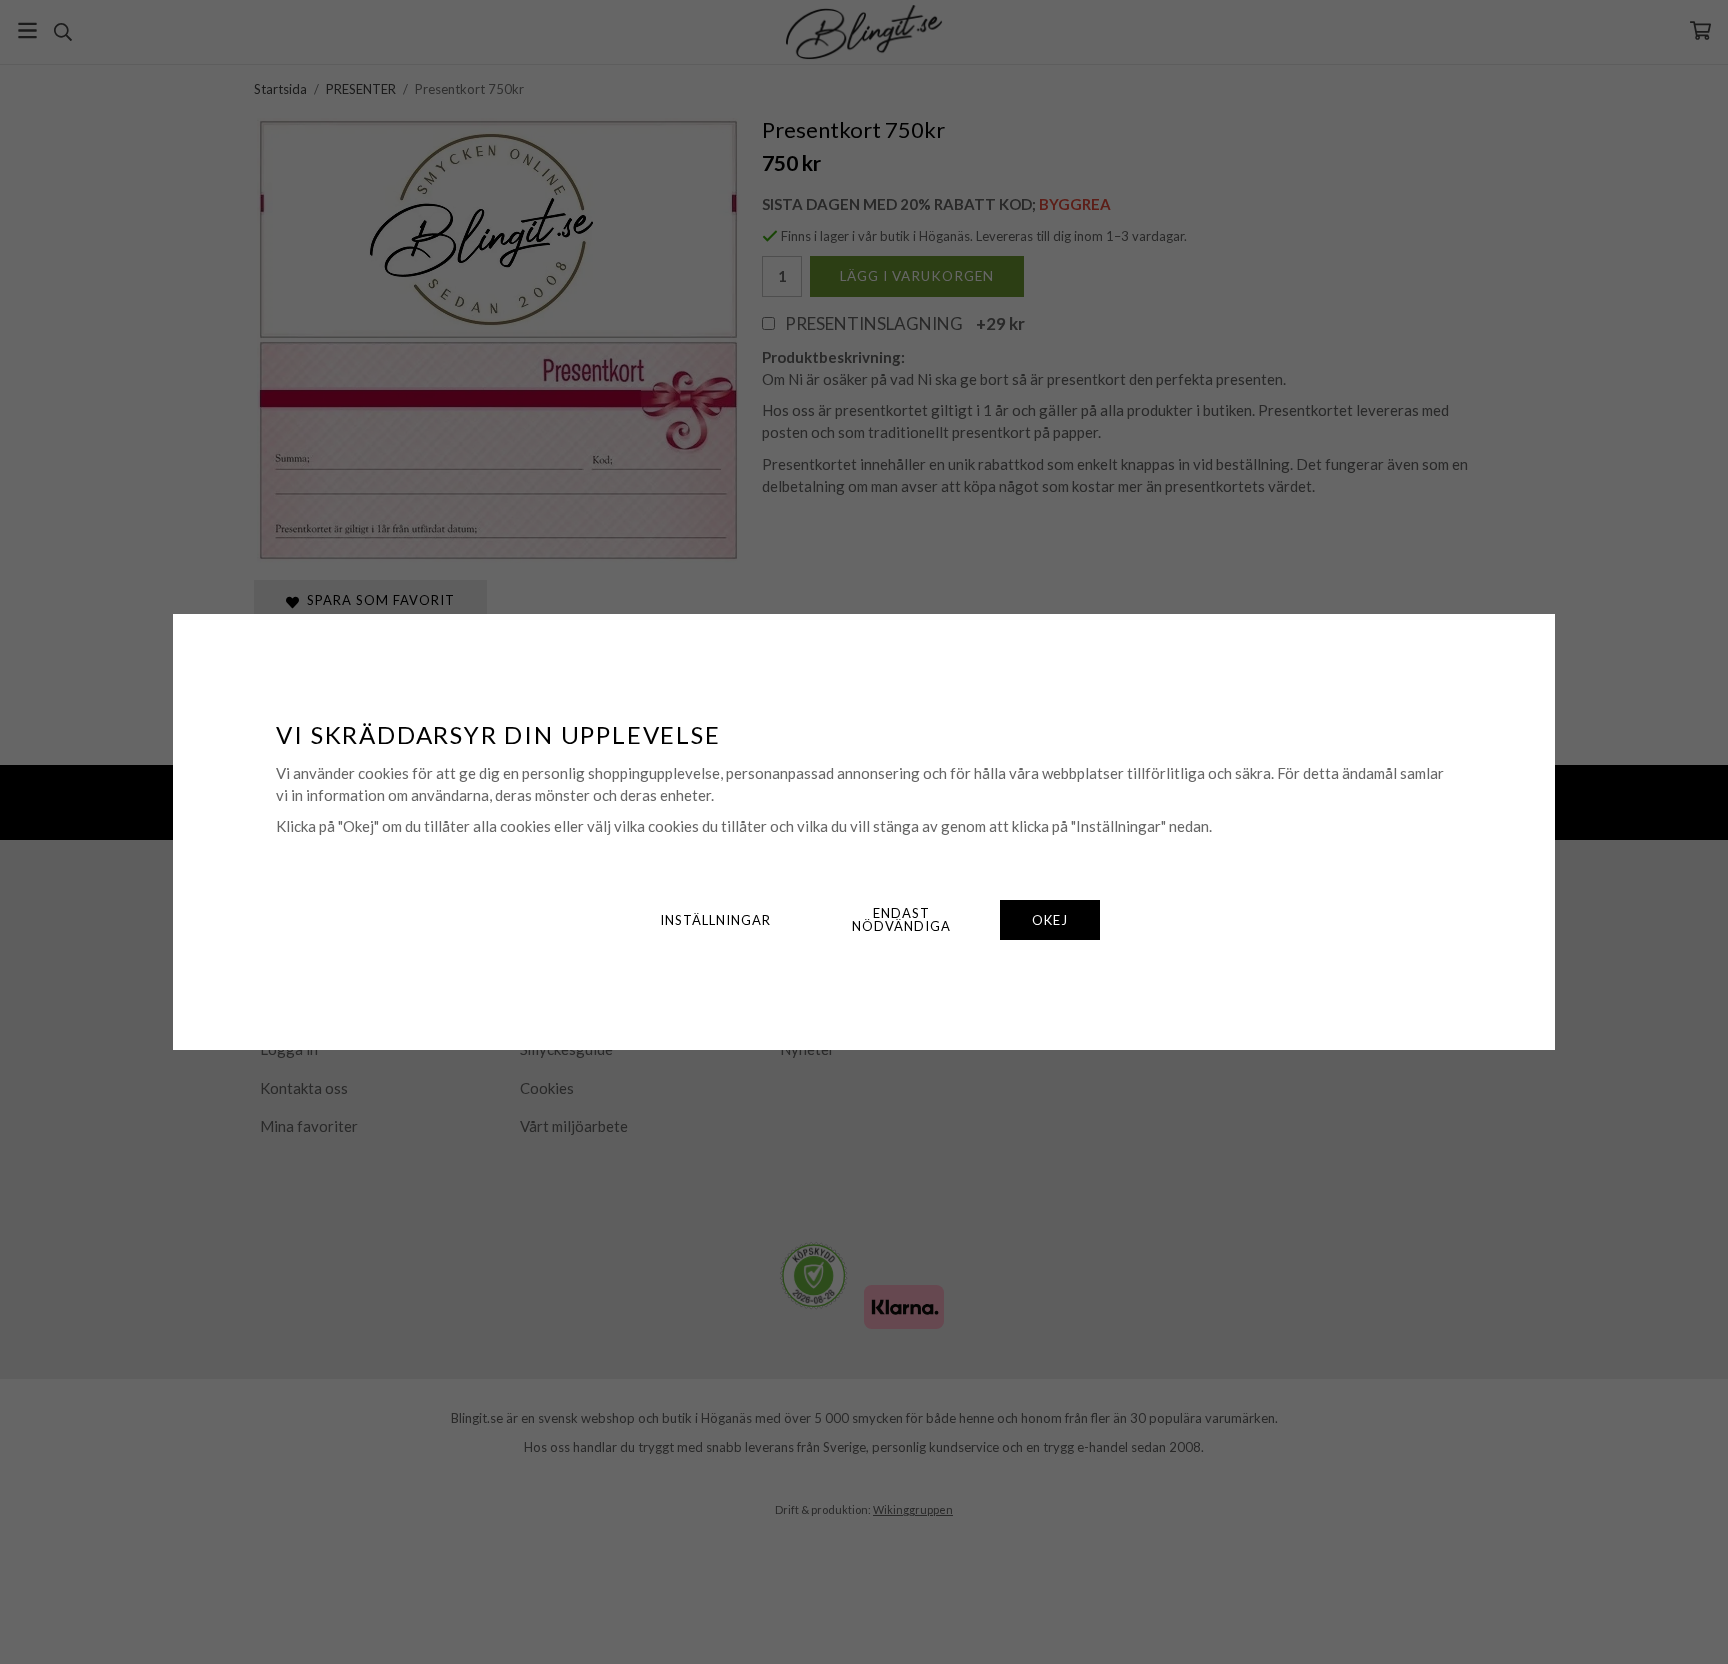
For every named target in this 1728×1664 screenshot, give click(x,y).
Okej (1050, 920)
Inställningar (715, 920)
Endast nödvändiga (901, 919)
